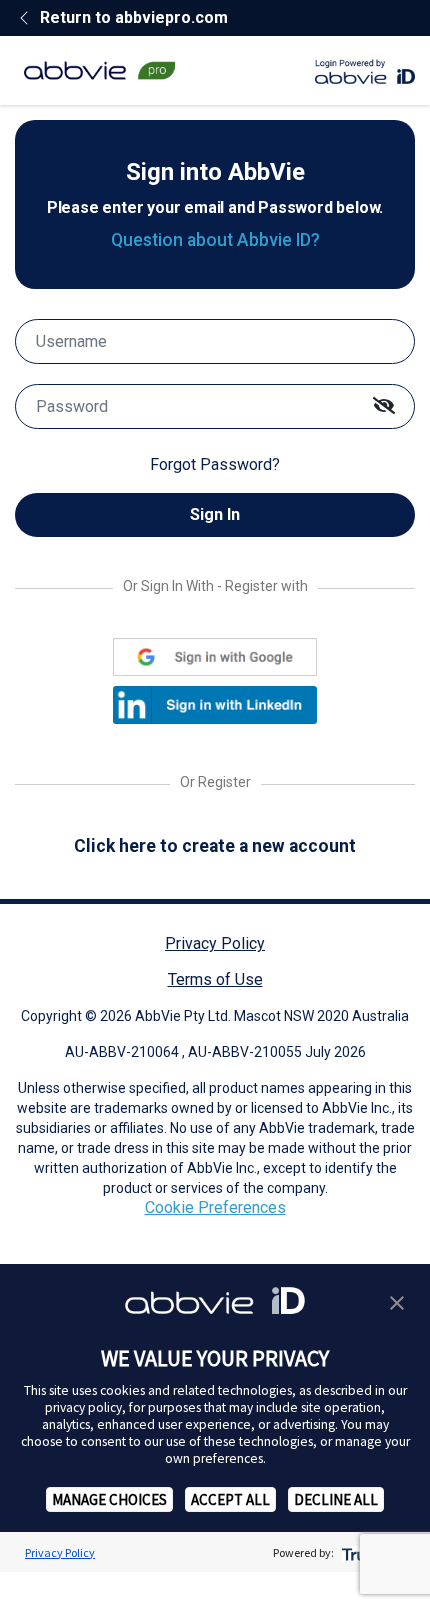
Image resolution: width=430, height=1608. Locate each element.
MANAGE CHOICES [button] (109, 1499)
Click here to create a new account (215, 846)
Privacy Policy (215, 943)
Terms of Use (215, 979)
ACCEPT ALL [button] (230, 1499)
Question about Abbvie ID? (215, 240)
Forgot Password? (215, 464)
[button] (397, 1301)
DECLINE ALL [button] (336, 1499)
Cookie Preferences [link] (215, 1207)
